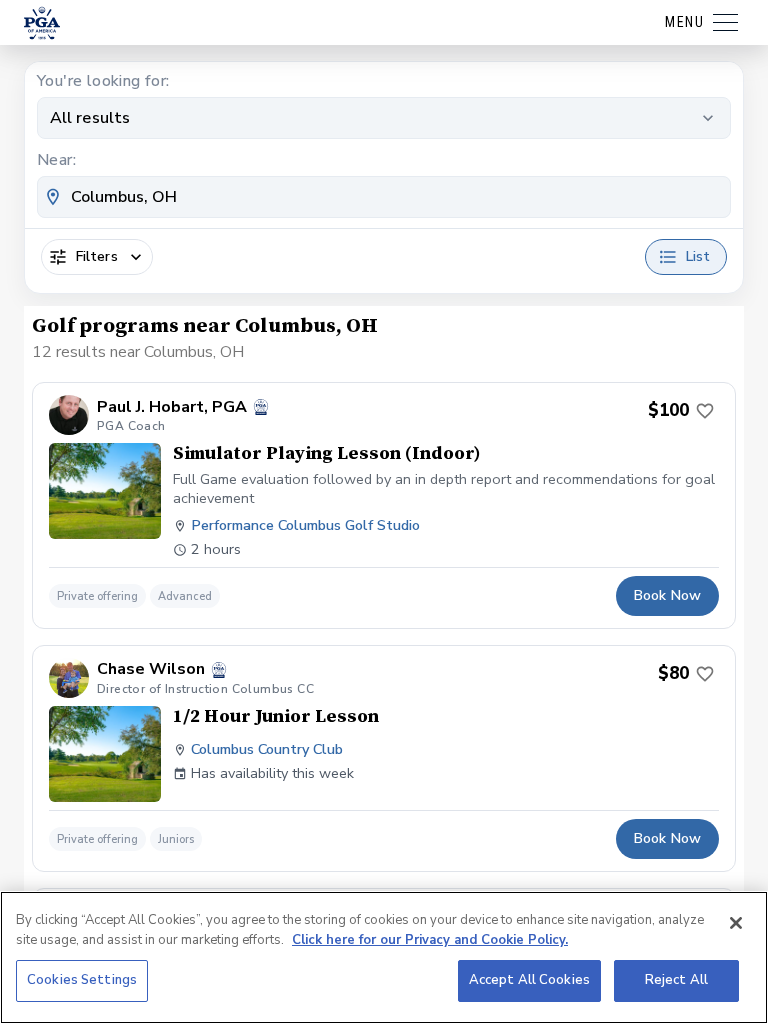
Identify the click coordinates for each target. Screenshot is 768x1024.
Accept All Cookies (529, 980)
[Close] (736, 923)
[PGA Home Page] (42, 23)
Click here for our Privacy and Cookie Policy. (430, 940)
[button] (384, 505)
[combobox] (384, 197)
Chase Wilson (151, 669)
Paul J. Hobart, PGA (172, 407)
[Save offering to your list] (705, 411)
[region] (384, 957)
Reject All (676, 980)
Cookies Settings (82, 980)
